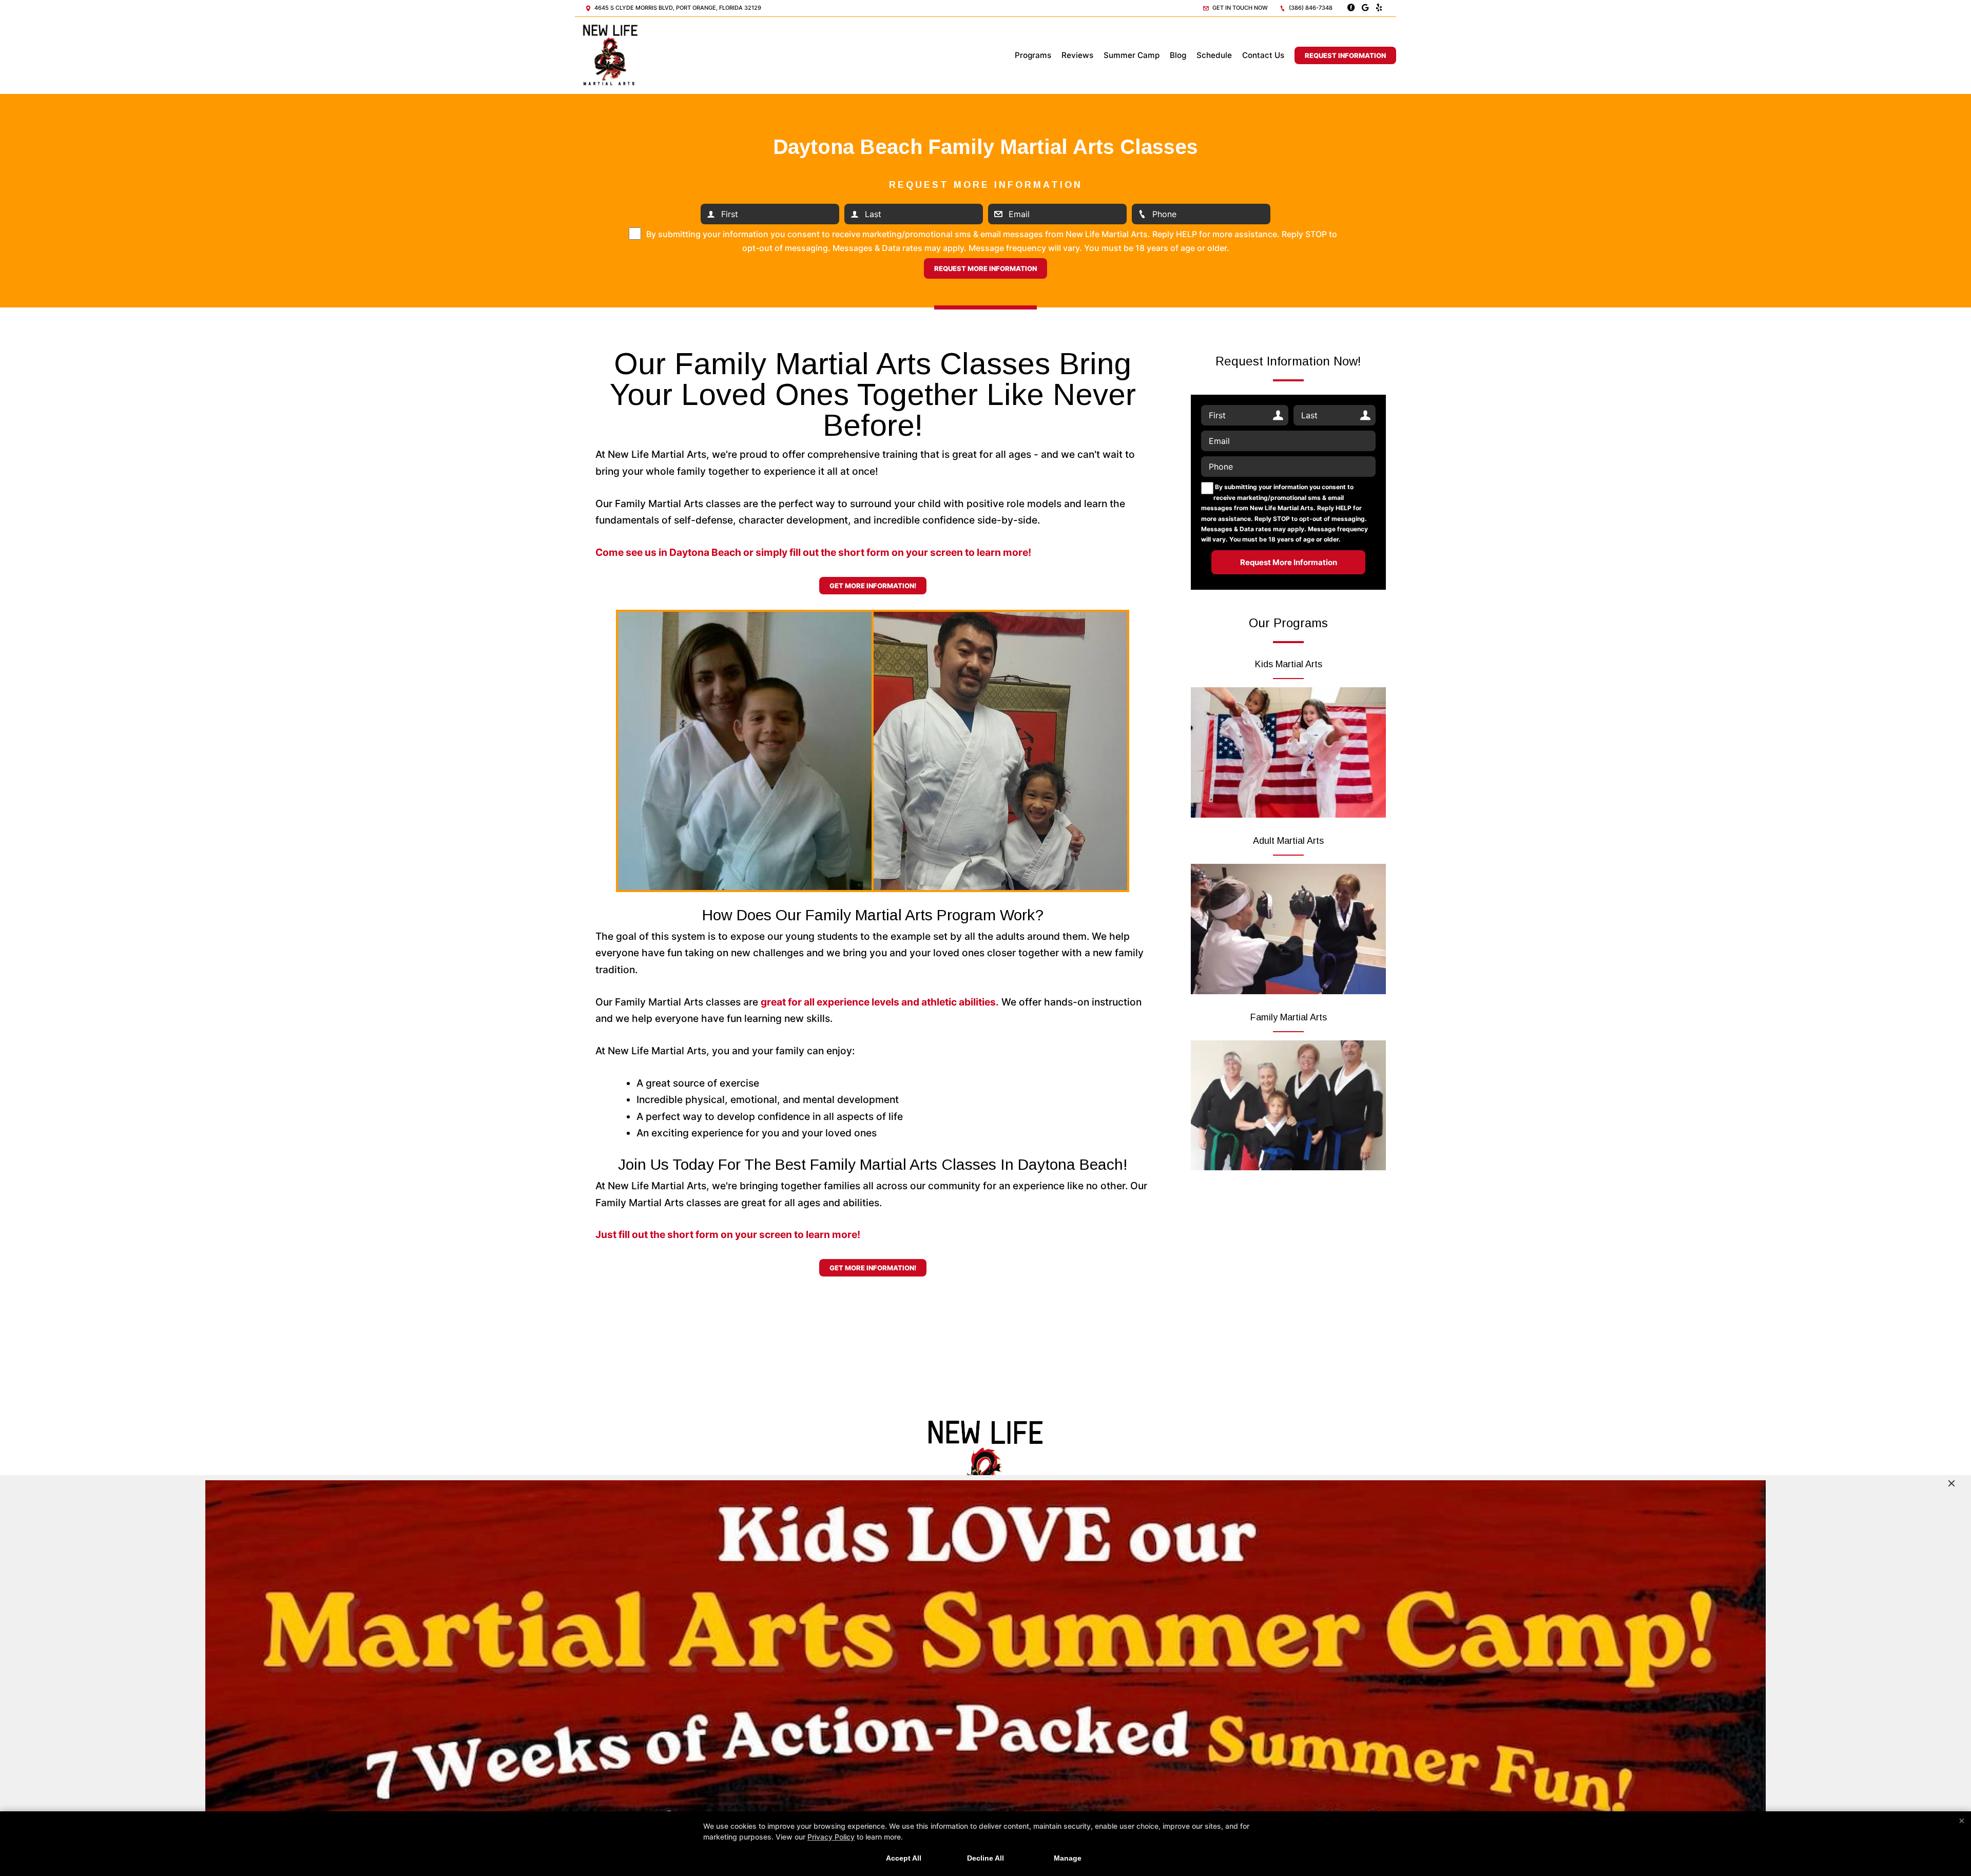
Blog (1178, 55)
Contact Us (1263, 55)
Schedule (1214, 55)
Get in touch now (1239, 8)
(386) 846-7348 (1310, 8)
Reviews (1077, 55)
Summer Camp (1132, 55)
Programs (1033, 55)
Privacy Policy (831, 1837)
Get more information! (873, 586)
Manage (1068, 1858)
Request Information (1345, 55)
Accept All (904, 1858)
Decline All (985, 1858)
